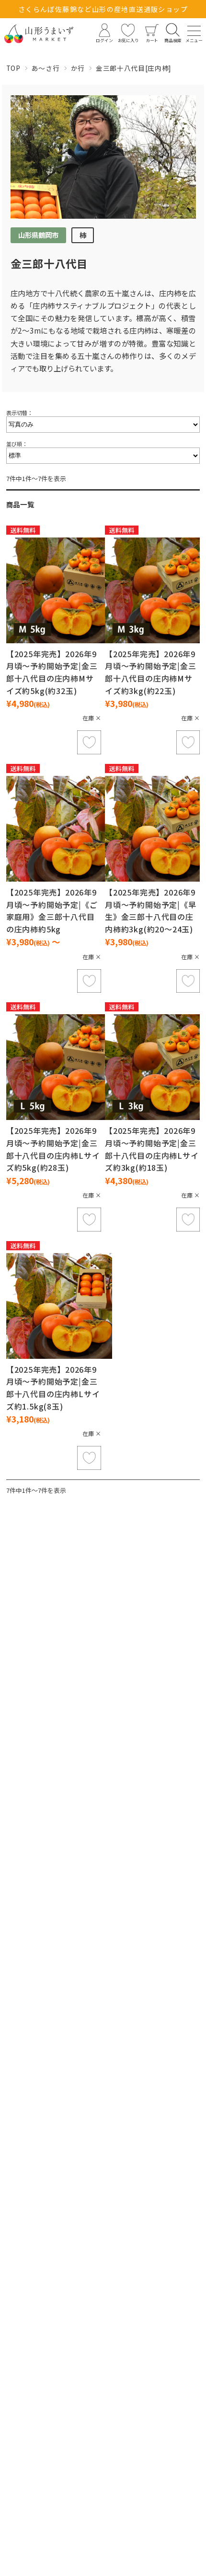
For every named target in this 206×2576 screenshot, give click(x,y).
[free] (59, 590)
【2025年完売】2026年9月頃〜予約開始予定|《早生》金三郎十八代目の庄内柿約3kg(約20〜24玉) (151, 911)
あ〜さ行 (46, 68)
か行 (78, 68)
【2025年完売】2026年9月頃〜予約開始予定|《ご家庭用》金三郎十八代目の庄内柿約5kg (52, 911)
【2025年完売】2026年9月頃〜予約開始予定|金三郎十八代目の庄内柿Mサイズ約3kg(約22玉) (151, 672)
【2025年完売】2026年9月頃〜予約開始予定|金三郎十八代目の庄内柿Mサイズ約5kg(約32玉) (52, 672)
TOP (13, 68)
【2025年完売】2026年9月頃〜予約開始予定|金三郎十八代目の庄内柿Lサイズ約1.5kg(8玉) (53, 1388)
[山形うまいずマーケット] (39, 34)
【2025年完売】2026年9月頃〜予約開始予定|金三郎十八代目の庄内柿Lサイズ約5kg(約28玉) (53, 1149)
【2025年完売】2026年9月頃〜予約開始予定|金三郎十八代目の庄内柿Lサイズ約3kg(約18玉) (152, 1149)
